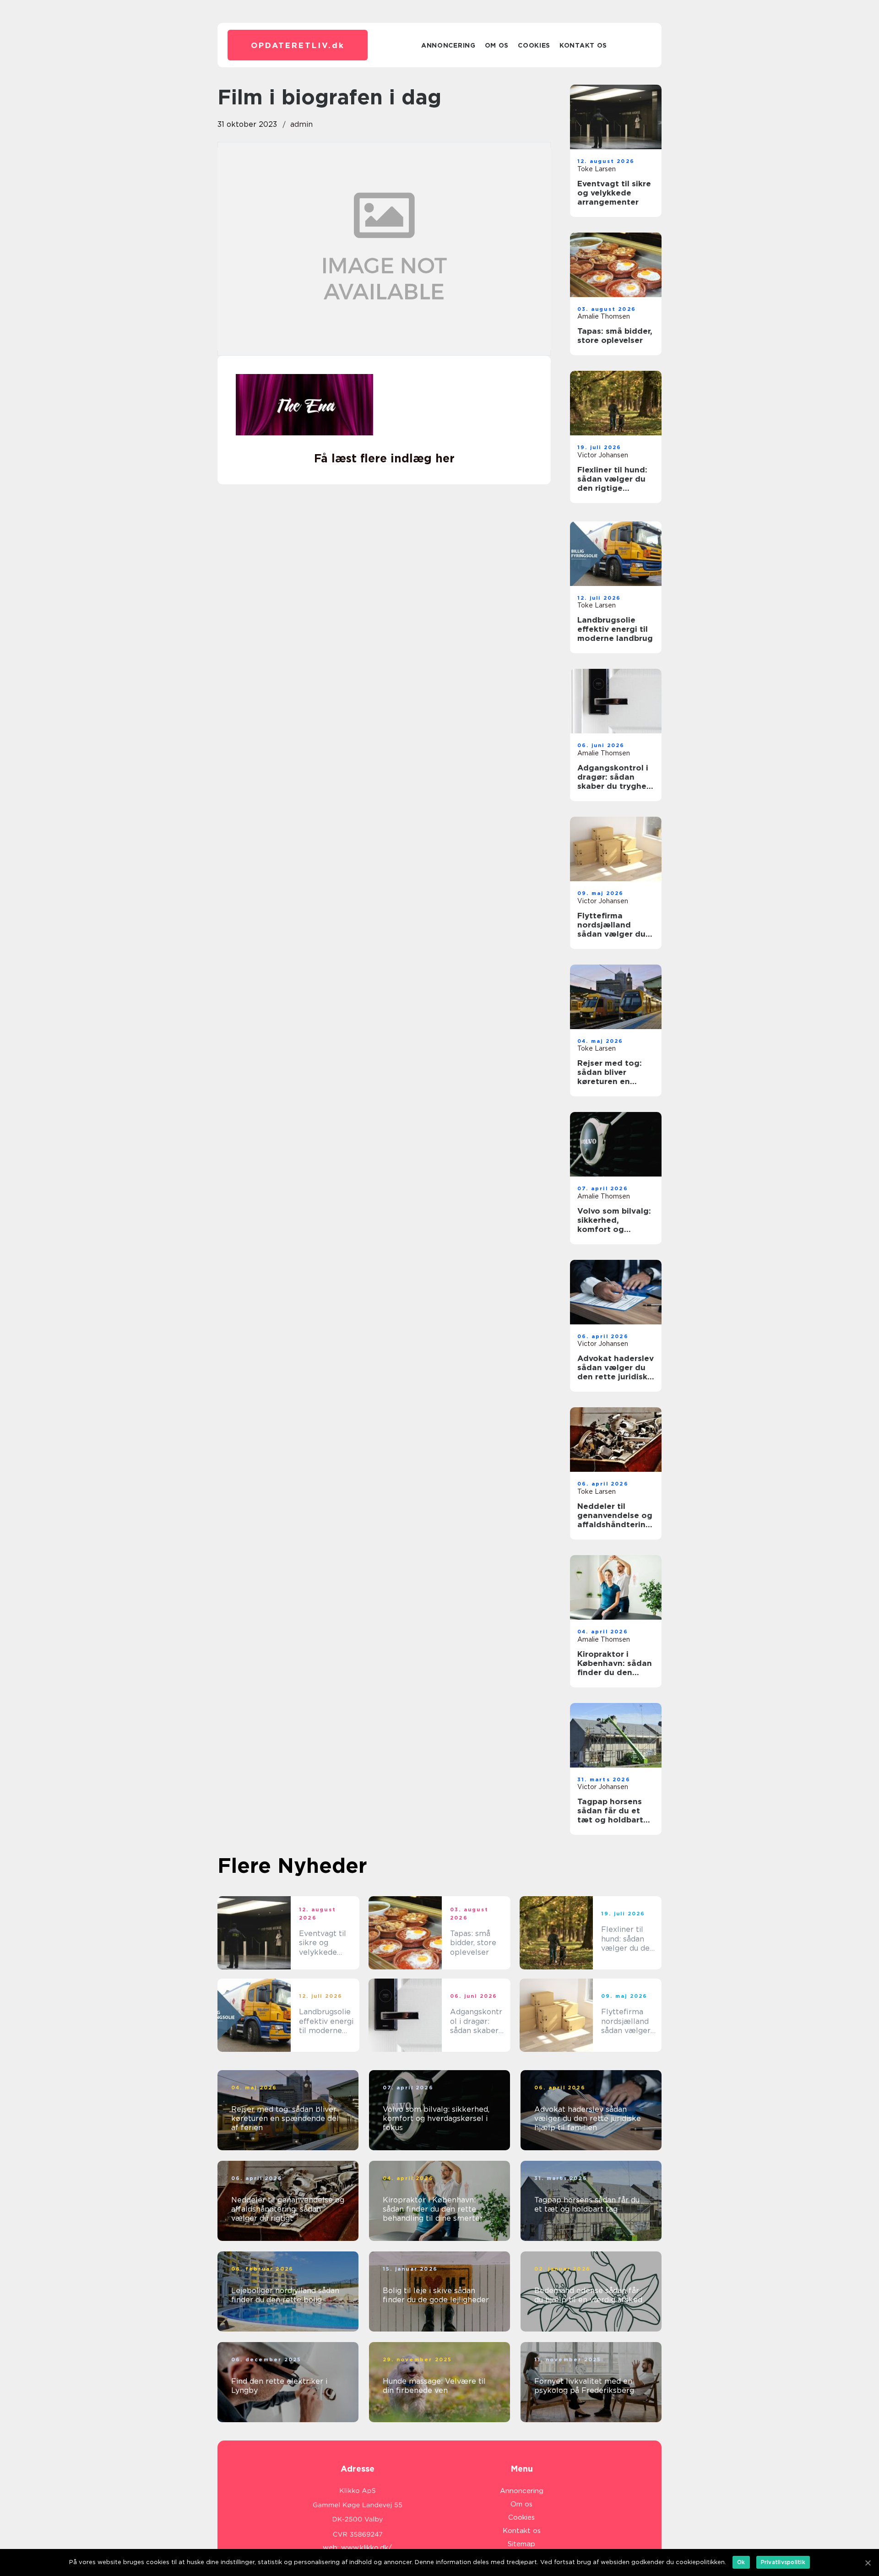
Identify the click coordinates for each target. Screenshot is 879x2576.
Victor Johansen (603, 455)
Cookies (534, 45)
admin (301, 124)
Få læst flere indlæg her (384, 458)
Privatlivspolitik (783, 2562)
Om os (497, 45)
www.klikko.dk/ (366, 2548)
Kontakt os (583, 45)
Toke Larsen (597, 169)
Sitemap (521, 2544)
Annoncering (448, 45)
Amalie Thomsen (604, 316)
